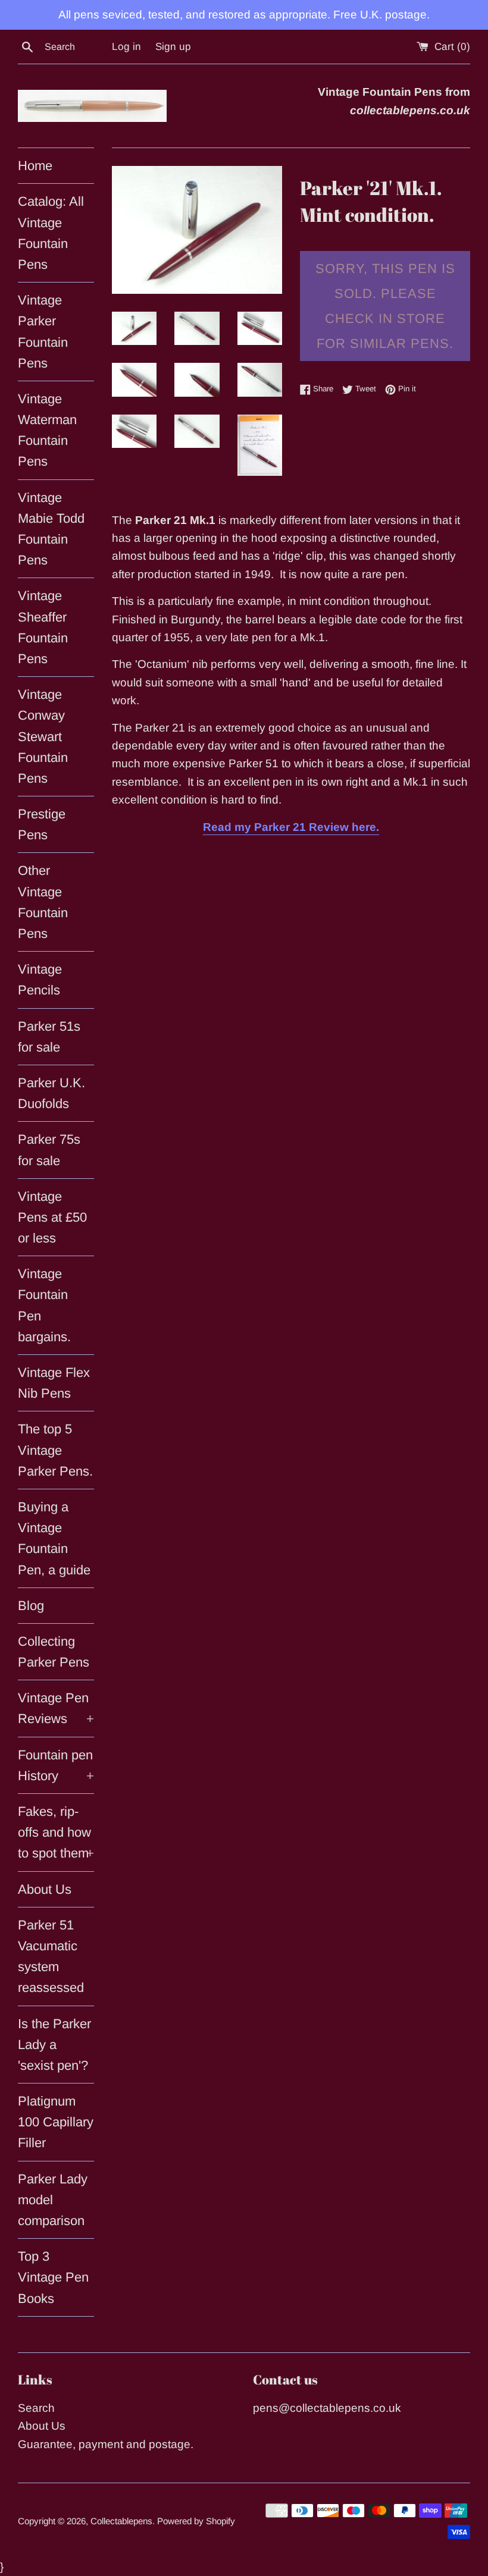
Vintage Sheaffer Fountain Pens (43, 627)
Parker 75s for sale (49, 1150)
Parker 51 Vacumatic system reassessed (51, 1957)
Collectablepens (121, 2521)
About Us (45, 1889)
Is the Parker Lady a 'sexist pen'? (54, 2045)
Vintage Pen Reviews (56, 1708)
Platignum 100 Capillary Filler (56, 2122)
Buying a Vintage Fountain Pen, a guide (54, 1538)
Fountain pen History (56, 1765)
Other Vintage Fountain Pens (43, 902)
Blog (31, 1606)
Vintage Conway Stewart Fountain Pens (43, 736)
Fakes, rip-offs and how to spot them (56, 1832)
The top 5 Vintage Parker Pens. (55, 1450)
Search (36, 2408)
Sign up (173, 47)
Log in (126, 47)
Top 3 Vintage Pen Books (53, 2277)
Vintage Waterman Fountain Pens (47, 430)
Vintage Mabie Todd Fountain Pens (51, 529)
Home (35, 166)
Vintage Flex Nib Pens (54, 1383)
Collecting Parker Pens (54, 1652)
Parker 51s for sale (49, 1037)
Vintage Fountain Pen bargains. (44, 1305)
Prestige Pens (42, 824)
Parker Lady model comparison (53, 2200)
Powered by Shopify (196, 2521)
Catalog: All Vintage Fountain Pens (51, 233)
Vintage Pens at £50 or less (52, 1217)
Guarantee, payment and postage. (106, 2444)
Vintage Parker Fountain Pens (43, 332)
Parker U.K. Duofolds (51, 1093)
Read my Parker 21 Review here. (291, 827)
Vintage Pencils (40, 980)
